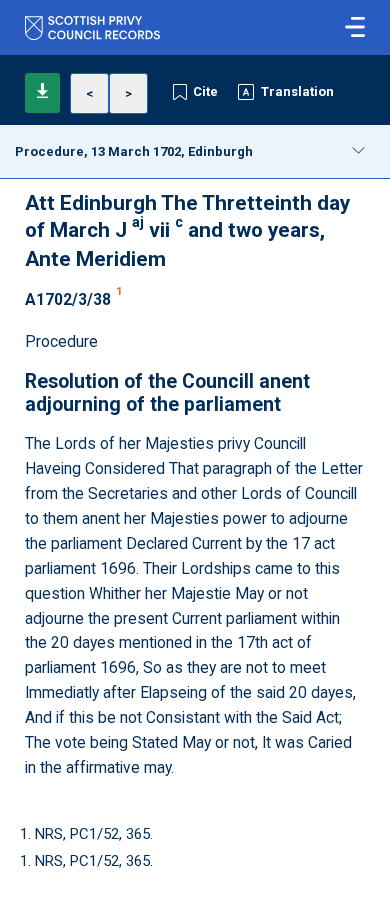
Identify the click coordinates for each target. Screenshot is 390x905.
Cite (205, 91)
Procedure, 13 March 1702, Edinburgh (134, 151)
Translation (297, 91)
